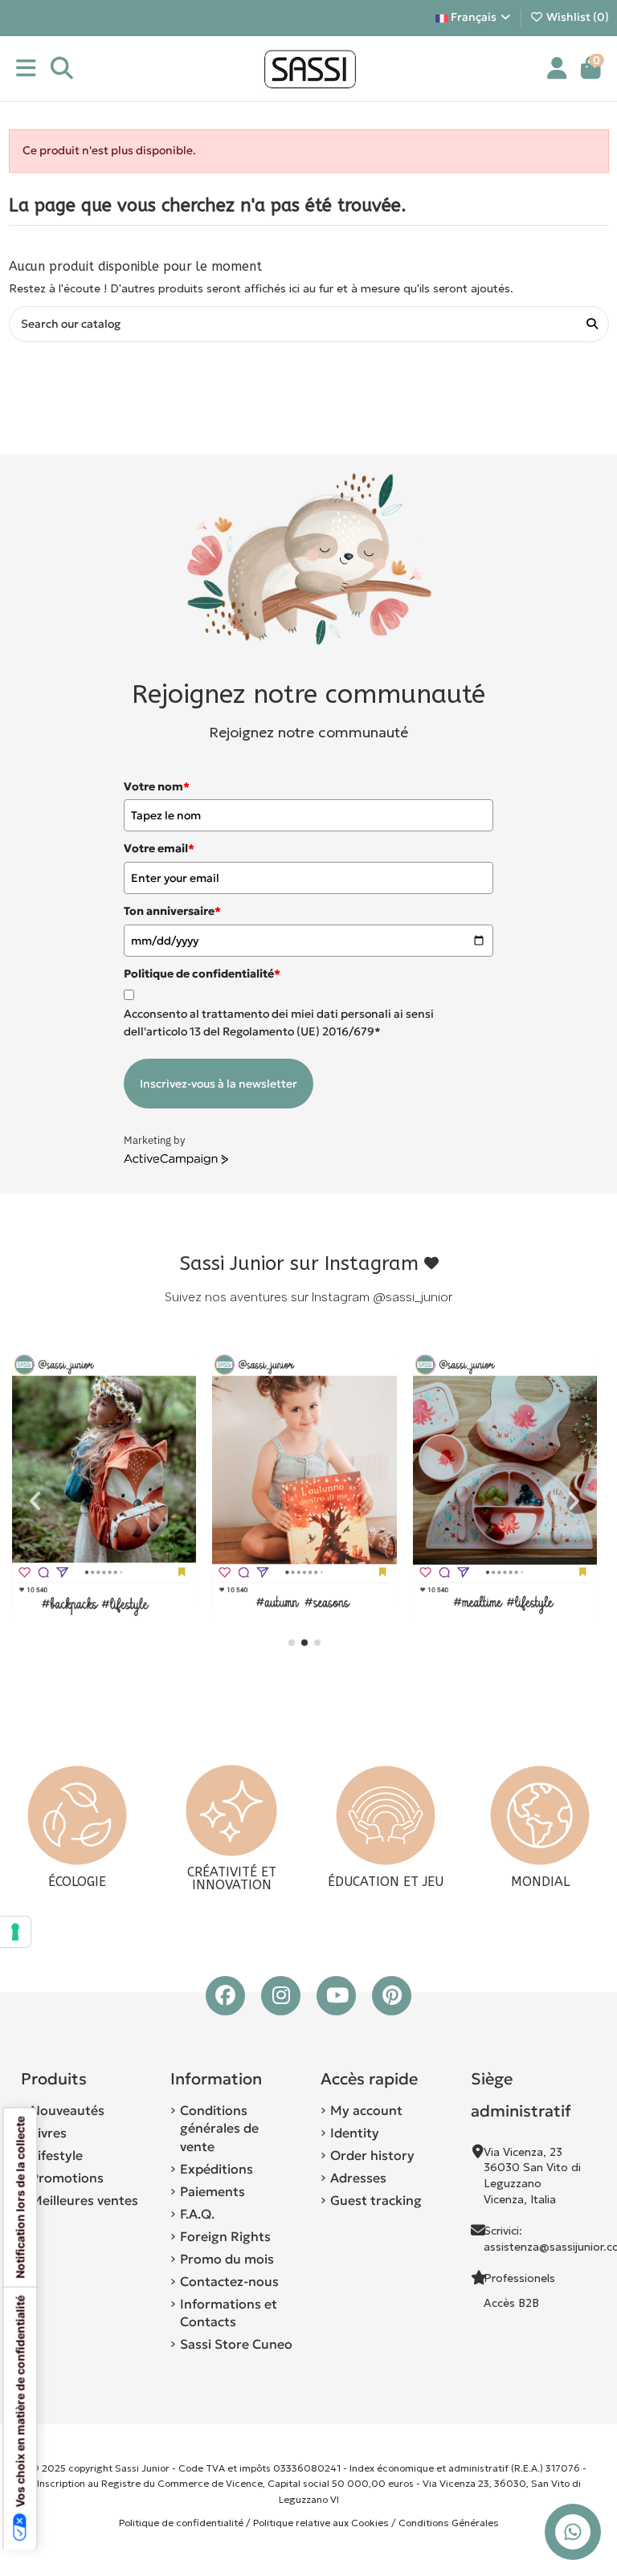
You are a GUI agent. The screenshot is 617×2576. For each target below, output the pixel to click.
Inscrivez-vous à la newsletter (219, 1084)
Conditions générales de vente (219, 2128)
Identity (355, 2133)
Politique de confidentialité (181, 2523)
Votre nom (157, 786)
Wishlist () (576, 17)
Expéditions (217, 2169)
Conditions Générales (449, 2523)
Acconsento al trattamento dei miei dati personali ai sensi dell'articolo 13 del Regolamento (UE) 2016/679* (279, 1023)
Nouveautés (67, 2110)
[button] (292, 1643)
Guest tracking (376, 2200)
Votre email (159, 848)
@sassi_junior (413, 1297)
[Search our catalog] (592, 324)
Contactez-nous (229, 2281)
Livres (49, 2133)
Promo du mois (227, 2259)
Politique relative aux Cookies (321, 2523)
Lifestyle (57, 2155)
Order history (372, 2155)
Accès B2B (513, 2303)
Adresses (358, 2178)
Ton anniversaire (172, 911)
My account (366, 2110)
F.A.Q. (197, 2214)
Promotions (67, 2178)
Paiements (212, 2191)
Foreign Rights (225, 2236)
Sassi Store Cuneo (236, 2344)
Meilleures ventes (84, 2200)
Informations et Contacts (229, 2313)
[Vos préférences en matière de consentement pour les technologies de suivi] (15, 1932)
